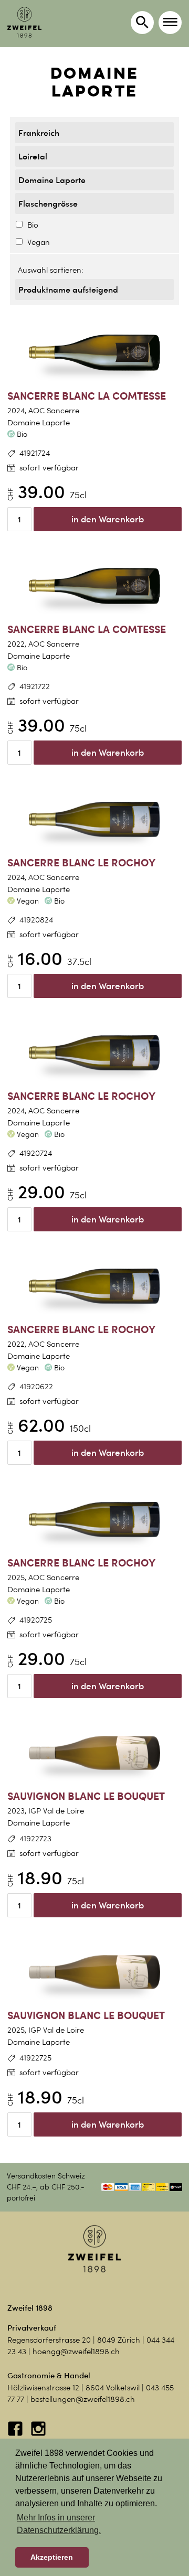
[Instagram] (38, 2434)
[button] (170, 23)
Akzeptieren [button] (52, 2557)
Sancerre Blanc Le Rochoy (81, 862)
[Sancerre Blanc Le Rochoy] (94, 820)
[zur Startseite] (24, 22)
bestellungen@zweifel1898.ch (83, 2399)
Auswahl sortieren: (51, 270)
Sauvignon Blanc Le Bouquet (86, 1796)
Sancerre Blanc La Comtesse (87, 396)
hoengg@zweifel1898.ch (76, 2352)
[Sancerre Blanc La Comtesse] (94, 353)
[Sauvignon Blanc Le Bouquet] (94, 1753)
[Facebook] (16, 2434)
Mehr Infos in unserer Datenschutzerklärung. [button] (59, 2524)
